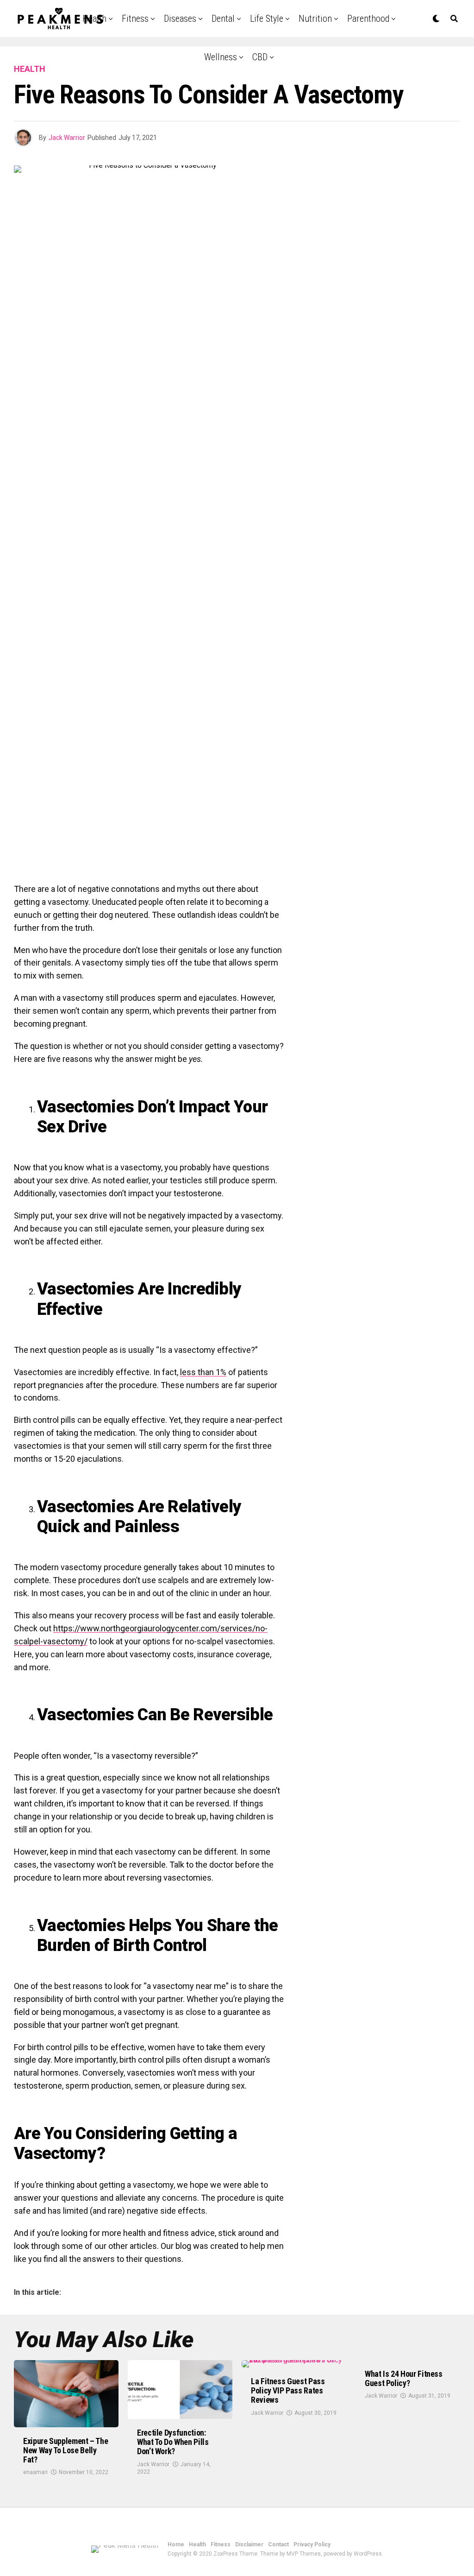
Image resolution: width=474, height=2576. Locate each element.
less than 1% (203, 1372)
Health (197, 2544)
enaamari (35, 2472)
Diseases (180, 19)
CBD (260, 57)
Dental (223, 19)
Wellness (221, 57)
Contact (278, 2544)
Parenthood (368, 19)
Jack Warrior (67, 138)
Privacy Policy (312, 2544)
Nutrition (315, 19)
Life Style (267, 19)
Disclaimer (249, 2544)
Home (176, 2544)
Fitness (135, 19)
